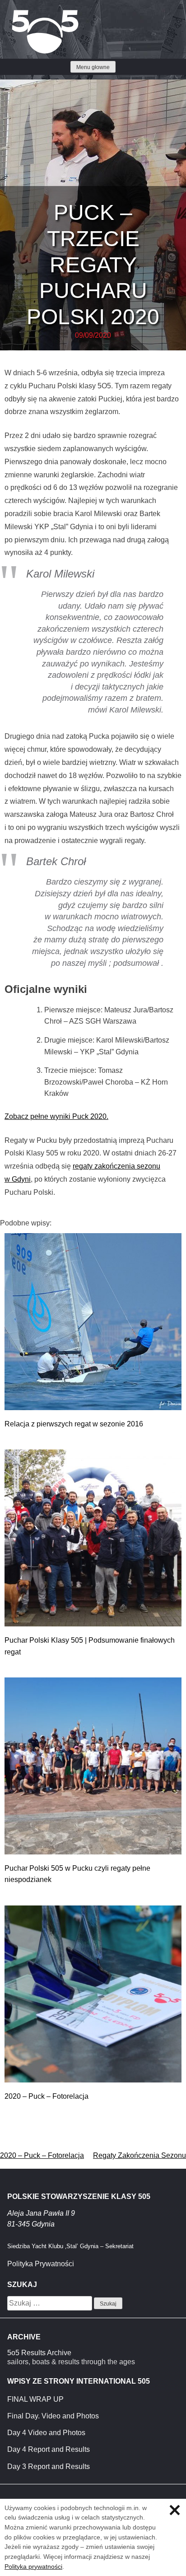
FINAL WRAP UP (35, 2399)
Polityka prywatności (33, 2567)
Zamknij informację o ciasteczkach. (175, 2510)
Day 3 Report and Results (49, 2467)
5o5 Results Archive (39, 2353)
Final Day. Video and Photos (53, 2416)
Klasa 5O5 (27, 14)
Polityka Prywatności (41, 2264)
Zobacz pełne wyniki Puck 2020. (56, 1116)
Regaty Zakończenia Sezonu (139, 2155)
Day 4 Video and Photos (46, 2433)
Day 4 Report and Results (49, 2449)
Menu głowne (93, 67)
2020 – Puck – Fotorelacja (46, 2096)
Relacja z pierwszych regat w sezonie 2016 (74, 1424)
